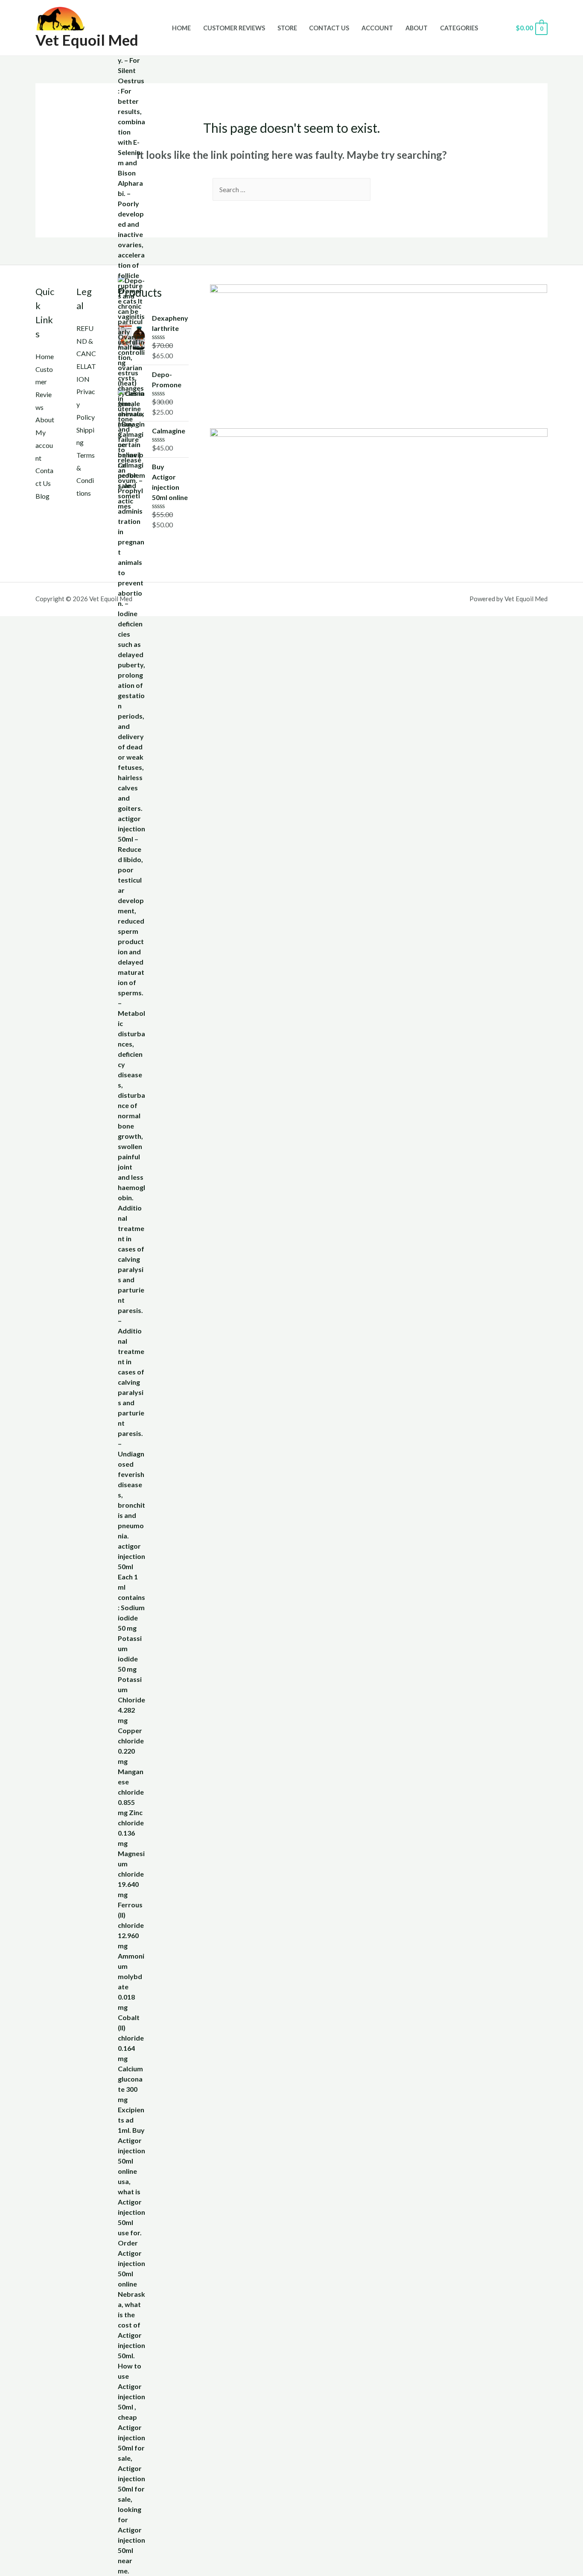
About (417, 28)
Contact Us (329, 28)
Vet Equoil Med (87, 40)
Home (181, 28)
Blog (42, 496)
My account (44, 445)
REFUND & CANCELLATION (86, 354)
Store (287, 28)
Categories (459, 28)
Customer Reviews (234, 28)
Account (377, 28)
